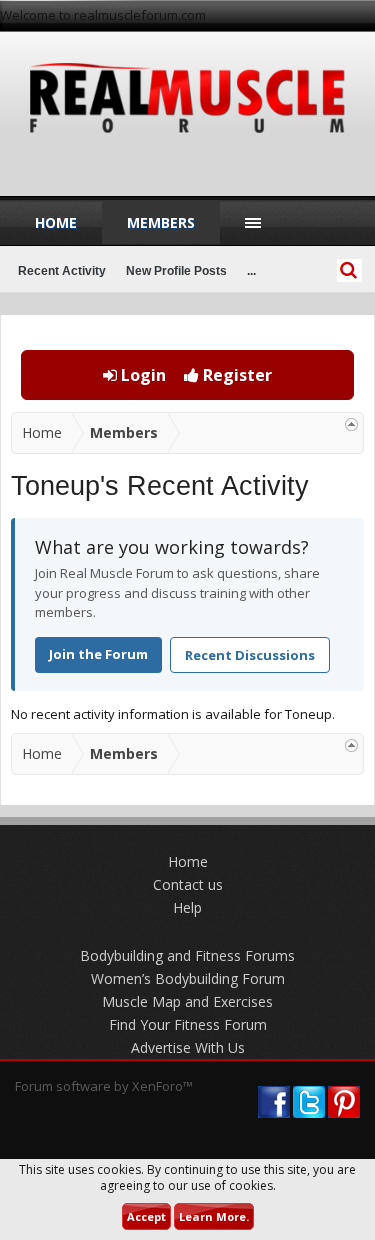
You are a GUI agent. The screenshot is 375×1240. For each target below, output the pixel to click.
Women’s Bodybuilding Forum (188, 978)
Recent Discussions (250, 655)
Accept (146, 1216)
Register (235, 375)
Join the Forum (98, 654)
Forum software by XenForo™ (104, 1086)
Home (56, 222)
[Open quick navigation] (351, 424)
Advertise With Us (188, 1047)
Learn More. (214, 1216)
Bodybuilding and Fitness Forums (187, 955)
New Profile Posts (176, 271)
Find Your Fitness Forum (188, 1024)
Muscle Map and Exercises (187, 1001)
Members (161, 222)
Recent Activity (62, 271)
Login (141, 375)
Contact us (188, 884)
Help (187, 907)
